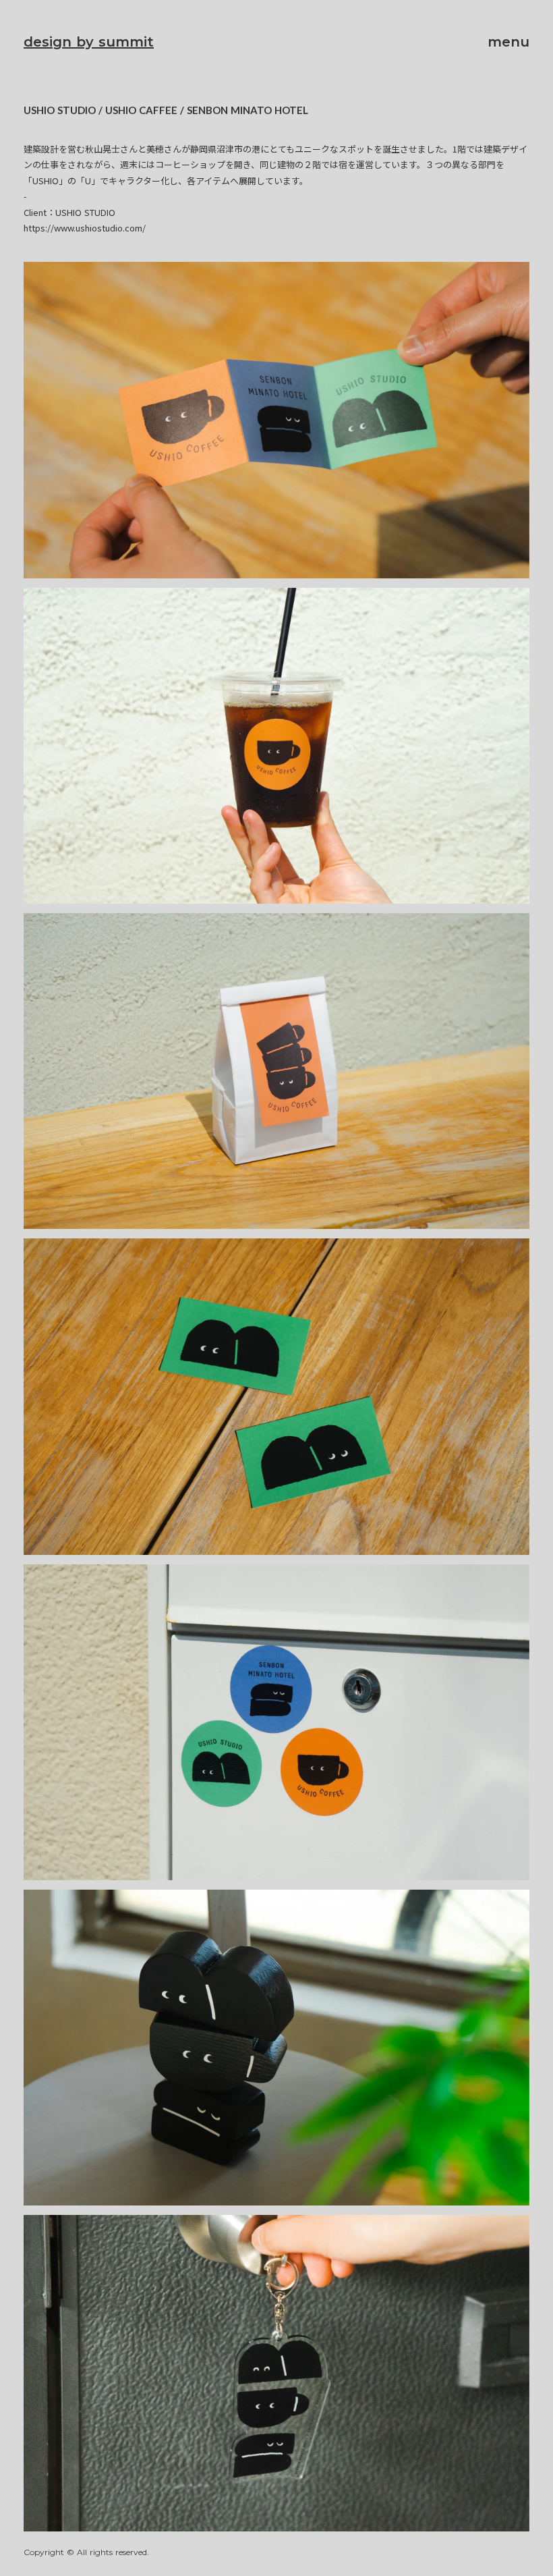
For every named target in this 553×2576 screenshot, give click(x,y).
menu (508, 42)
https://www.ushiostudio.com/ (85, 228)
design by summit (89, 42)
